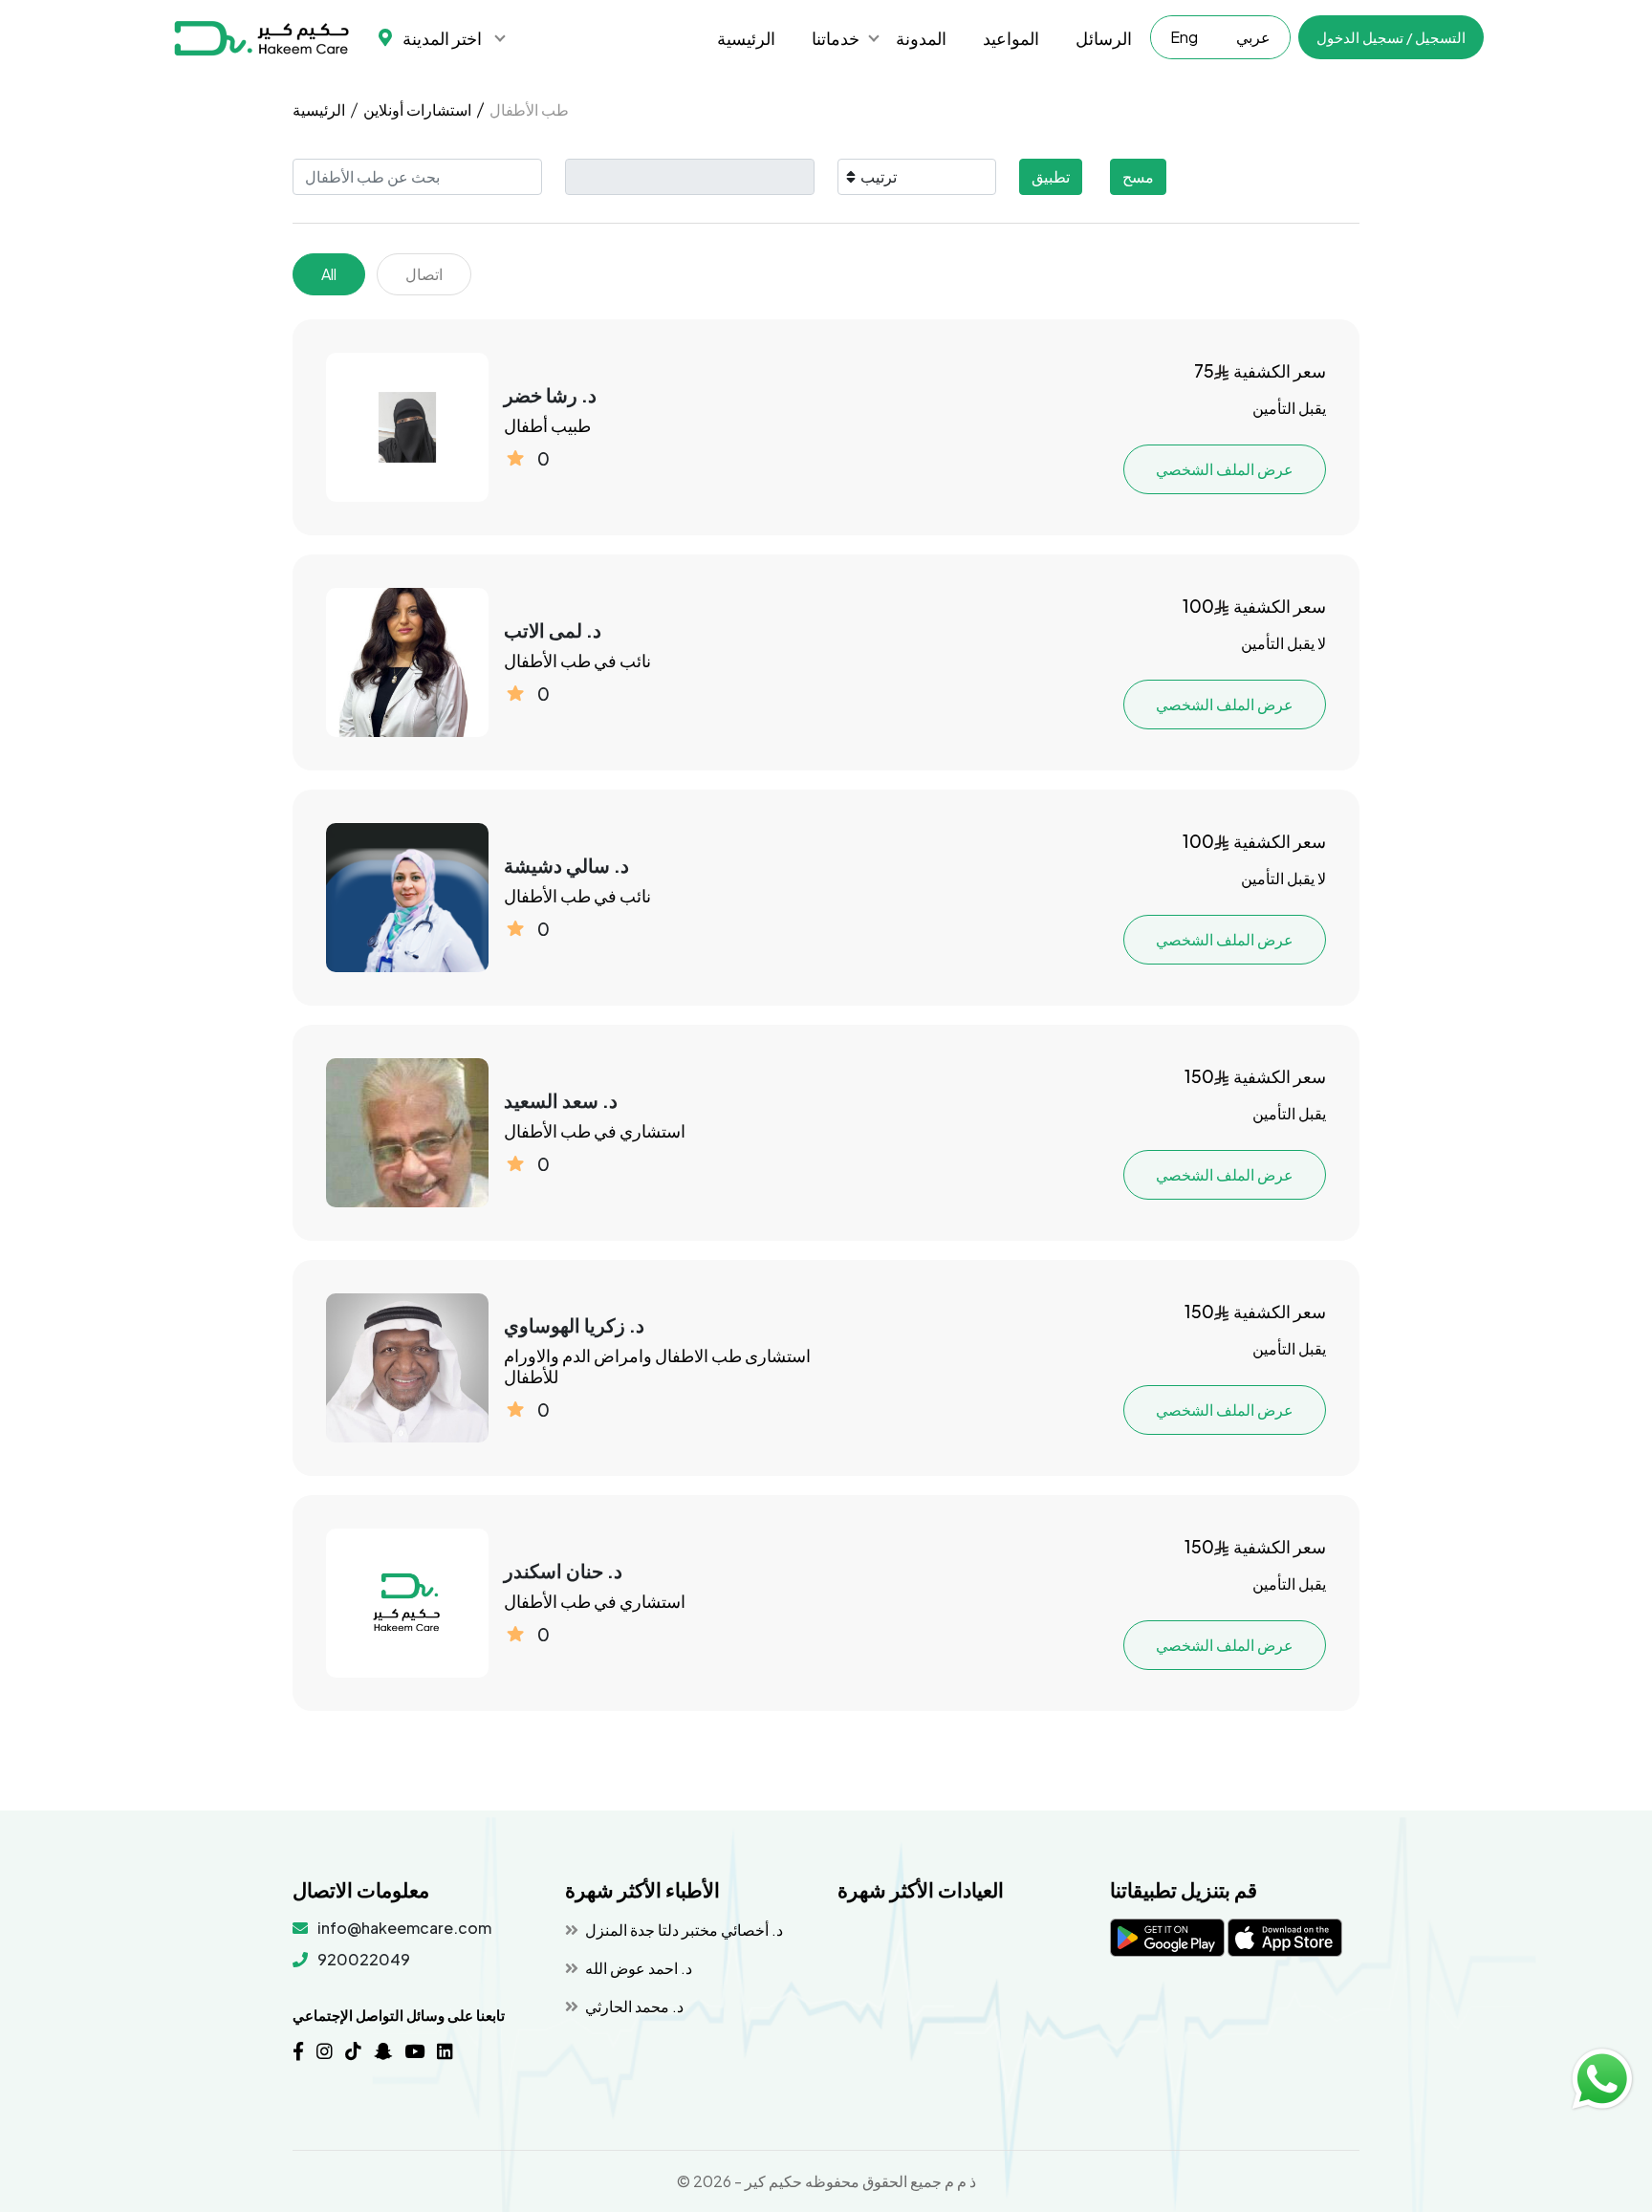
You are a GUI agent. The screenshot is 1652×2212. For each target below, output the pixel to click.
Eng (1184, 37)
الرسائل (1104, 38)
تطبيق (1051, 176)
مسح (1138, 176)
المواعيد (1011, 38)
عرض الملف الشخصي (1225, 469)
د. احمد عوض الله (637, 1968)
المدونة (921, 38)
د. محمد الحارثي (633, 2006)
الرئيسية (746, 38)
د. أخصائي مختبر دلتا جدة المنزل (683, 1930)
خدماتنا (836, 38)
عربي (1253, 37)
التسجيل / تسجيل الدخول (1391, 37)
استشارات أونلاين (417, 109)
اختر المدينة (442, 38)
